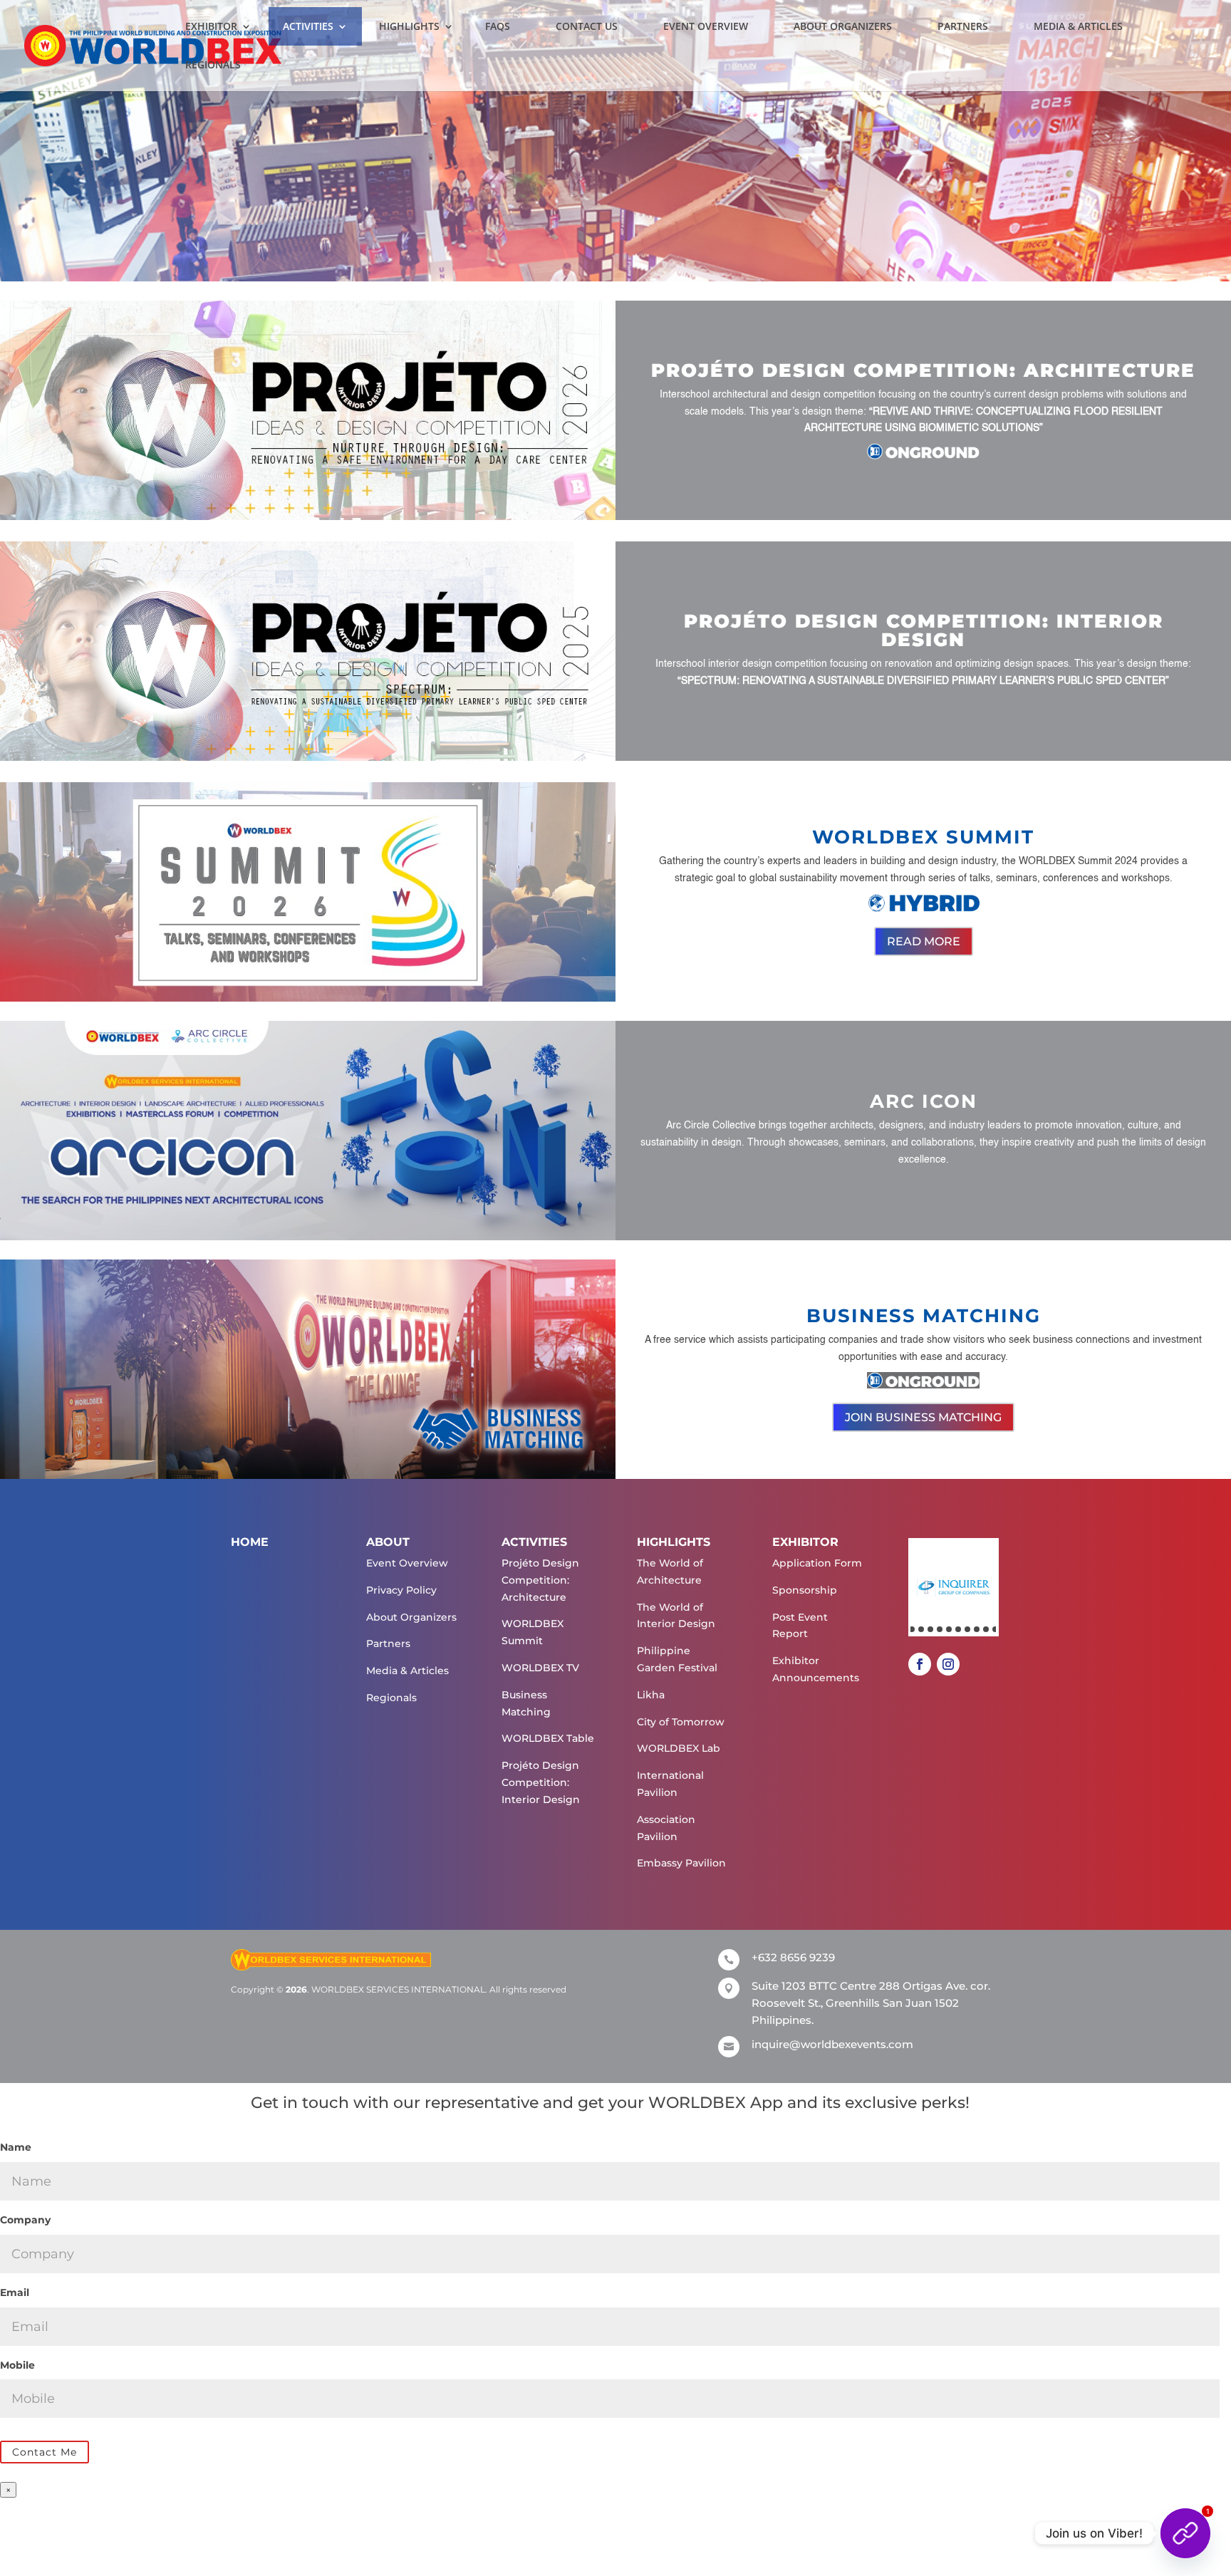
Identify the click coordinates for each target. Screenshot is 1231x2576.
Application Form (817, 1563)
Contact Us (587, 26)
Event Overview (706, 26)
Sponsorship (805, 1590)
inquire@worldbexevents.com (832, 2044)
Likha (651, 1695)
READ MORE (924, 941)
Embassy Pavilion (681, 1863)
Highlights (409, 26)
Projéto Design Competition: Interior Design (541, 1782)
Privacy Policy (401, 1590)
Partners (963, 26)
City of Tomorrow (681, 1722)
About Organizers (843, 26)
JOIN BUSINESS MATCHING (923, 1417)
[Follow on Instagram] (948, 1664)
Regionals (213, 65)
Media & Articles (1078, 26)
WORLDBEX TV (540, 1668)
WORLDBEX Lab (679, 1748)
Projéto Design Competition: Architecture (540, 1580)
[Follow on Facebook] (920, 1664)
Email (15, 2292)
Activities (308, 26)
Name (16, 2147)
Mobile (17, 2365)
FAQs (498, 26)
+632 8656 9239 (793, 1957)
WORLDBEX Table (548, 1738)
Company (25, 2220)
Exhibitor (211, 26)
